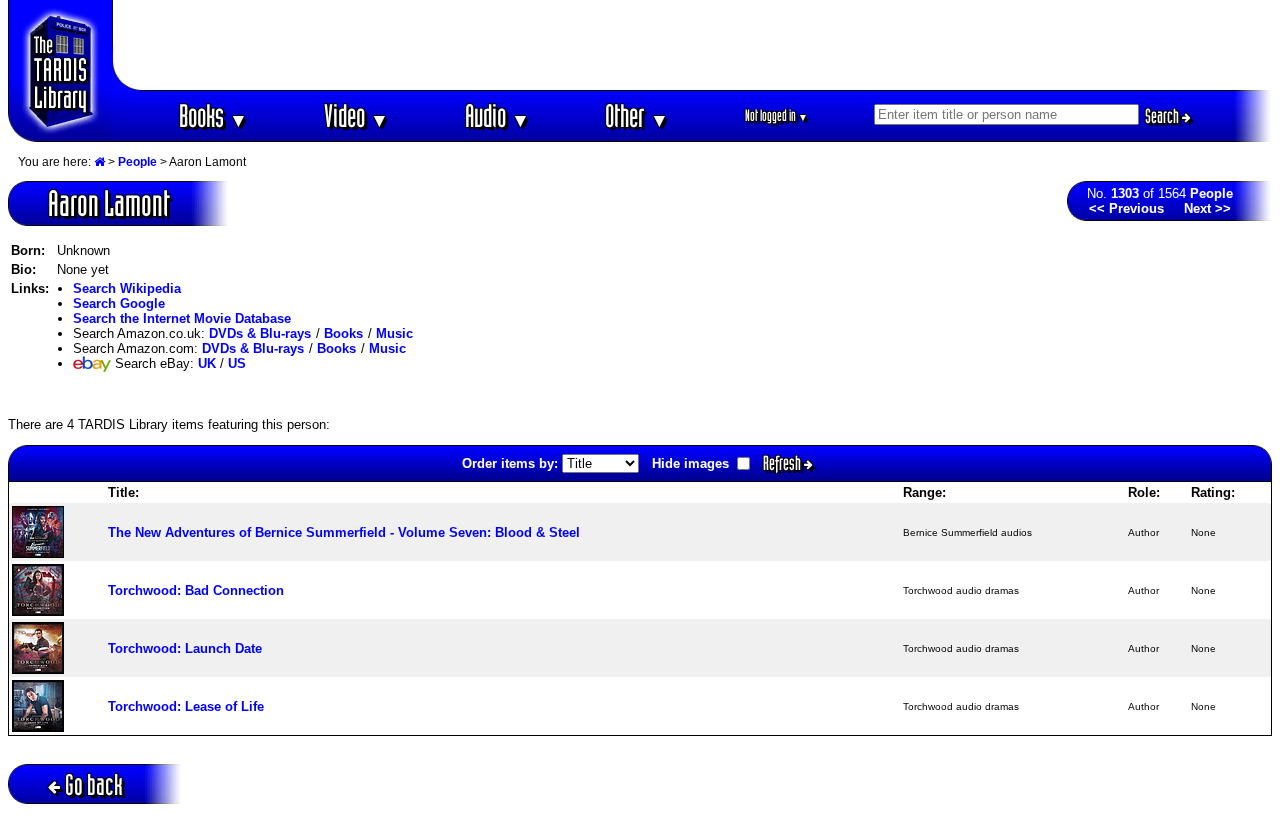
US (237, 363)
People (137, 162)
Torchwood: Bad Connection (196, 590)
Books (213, 115)
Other (637, 115)
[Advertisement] (693, 45)
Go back (94, 784)
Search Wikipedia (127, 288)
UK (207, 363)
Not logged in (776, 115)
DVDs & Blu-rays (260, 333)
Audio (497, 115)
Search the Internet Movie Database (182, 318)
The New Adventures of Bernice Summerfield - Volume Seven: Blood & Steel (344, 532)
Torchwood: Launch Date (185, 648)
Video (356, 115)
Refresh (783, 463)
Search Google (119, 303)
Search (1163, 116)
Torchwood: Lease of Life (186, 706)
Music (394, 333)
